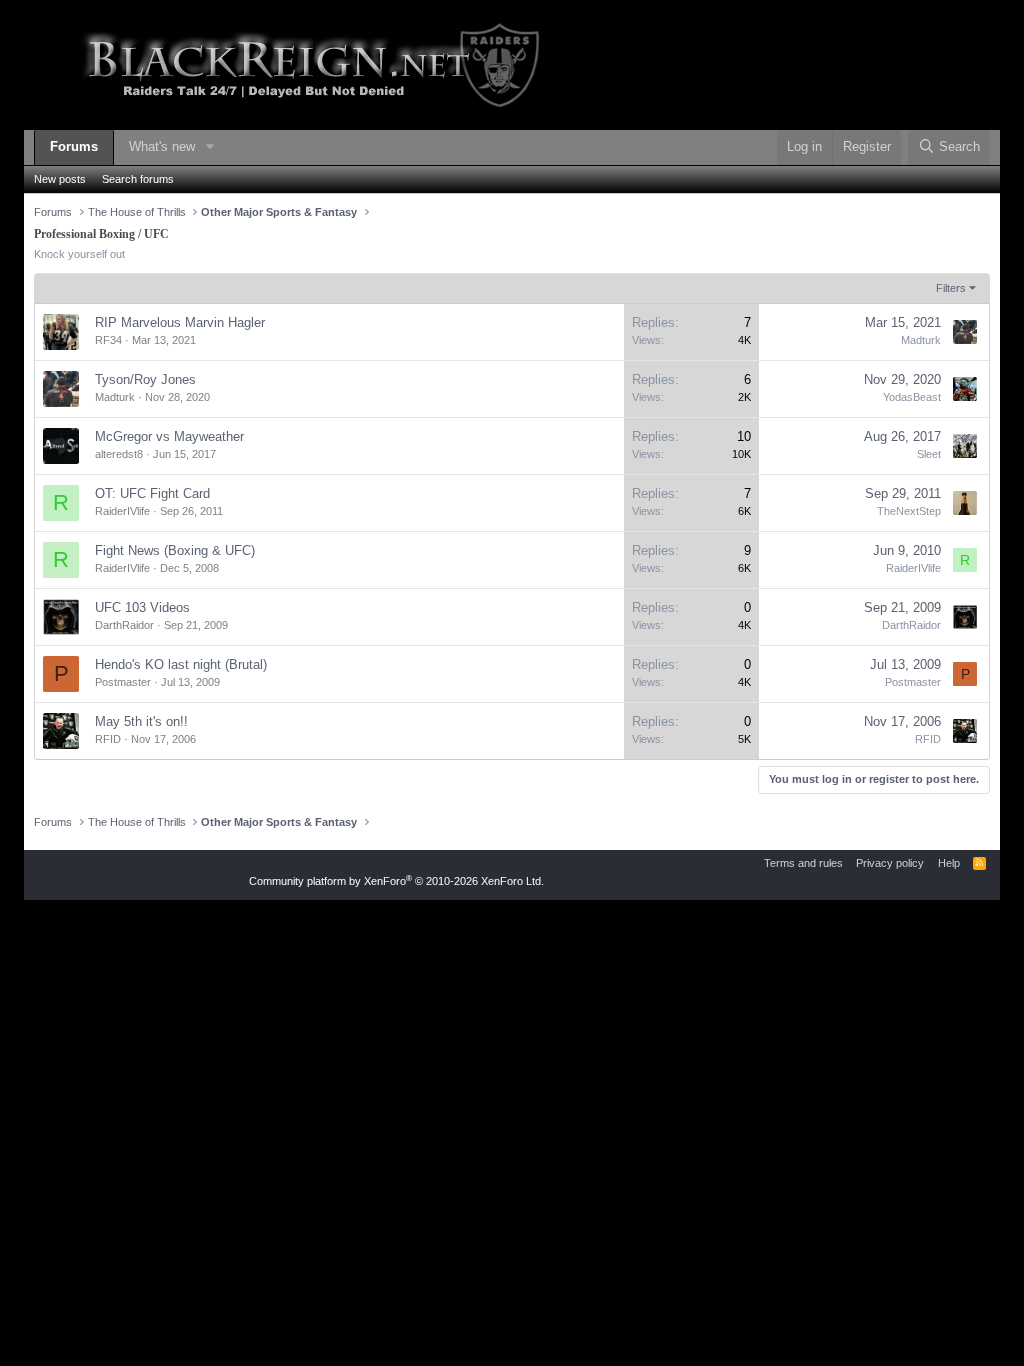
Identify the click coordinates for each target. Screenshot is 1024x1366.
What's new (162, 146)
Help (949, 863)
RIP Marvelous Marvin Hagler (180, 322)
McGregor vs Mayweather (169, 436)
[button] (210, 147)
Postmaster (123, 682)
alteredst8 (119, 454)
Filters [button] (951, 288)
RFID (108, 739)
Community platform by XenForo (396, 881)
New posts (60, 179)
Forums (74, 146)
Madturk (921, 340)
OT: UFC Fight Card (152, 493)
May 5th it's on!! (141, 721)
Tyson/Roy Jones (145, 379)
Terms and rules (803, 863)
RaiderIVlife (122, 511)
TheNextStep (909, 511)
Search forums (138, 179)
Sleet (929, 454)
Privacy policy (890, 863)
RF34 (108, 340)
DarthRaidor (124, 625)
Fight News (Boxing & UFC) (175, 550)
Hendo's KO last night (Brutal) (181, 664)
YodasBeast (912, 397)
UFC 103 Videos (142, 607)
